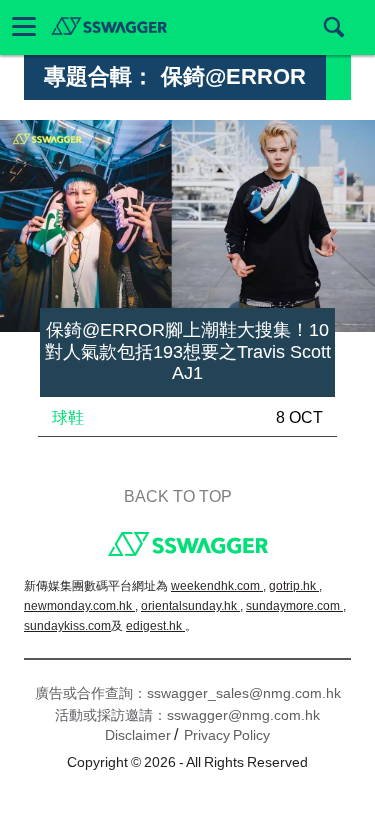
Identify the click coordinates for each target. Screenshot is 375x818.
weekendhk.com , (218, 586)
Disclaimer (138, 735)
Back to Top (178, 496)
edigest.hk (155, 626)
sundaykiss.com (67, 626)
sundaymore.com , (296, 606)
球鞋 (68, 417)
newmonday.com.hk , (81, 606)
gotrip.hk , (295, 586)
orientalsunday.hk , (192, 606)
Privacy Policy (227, 735)
